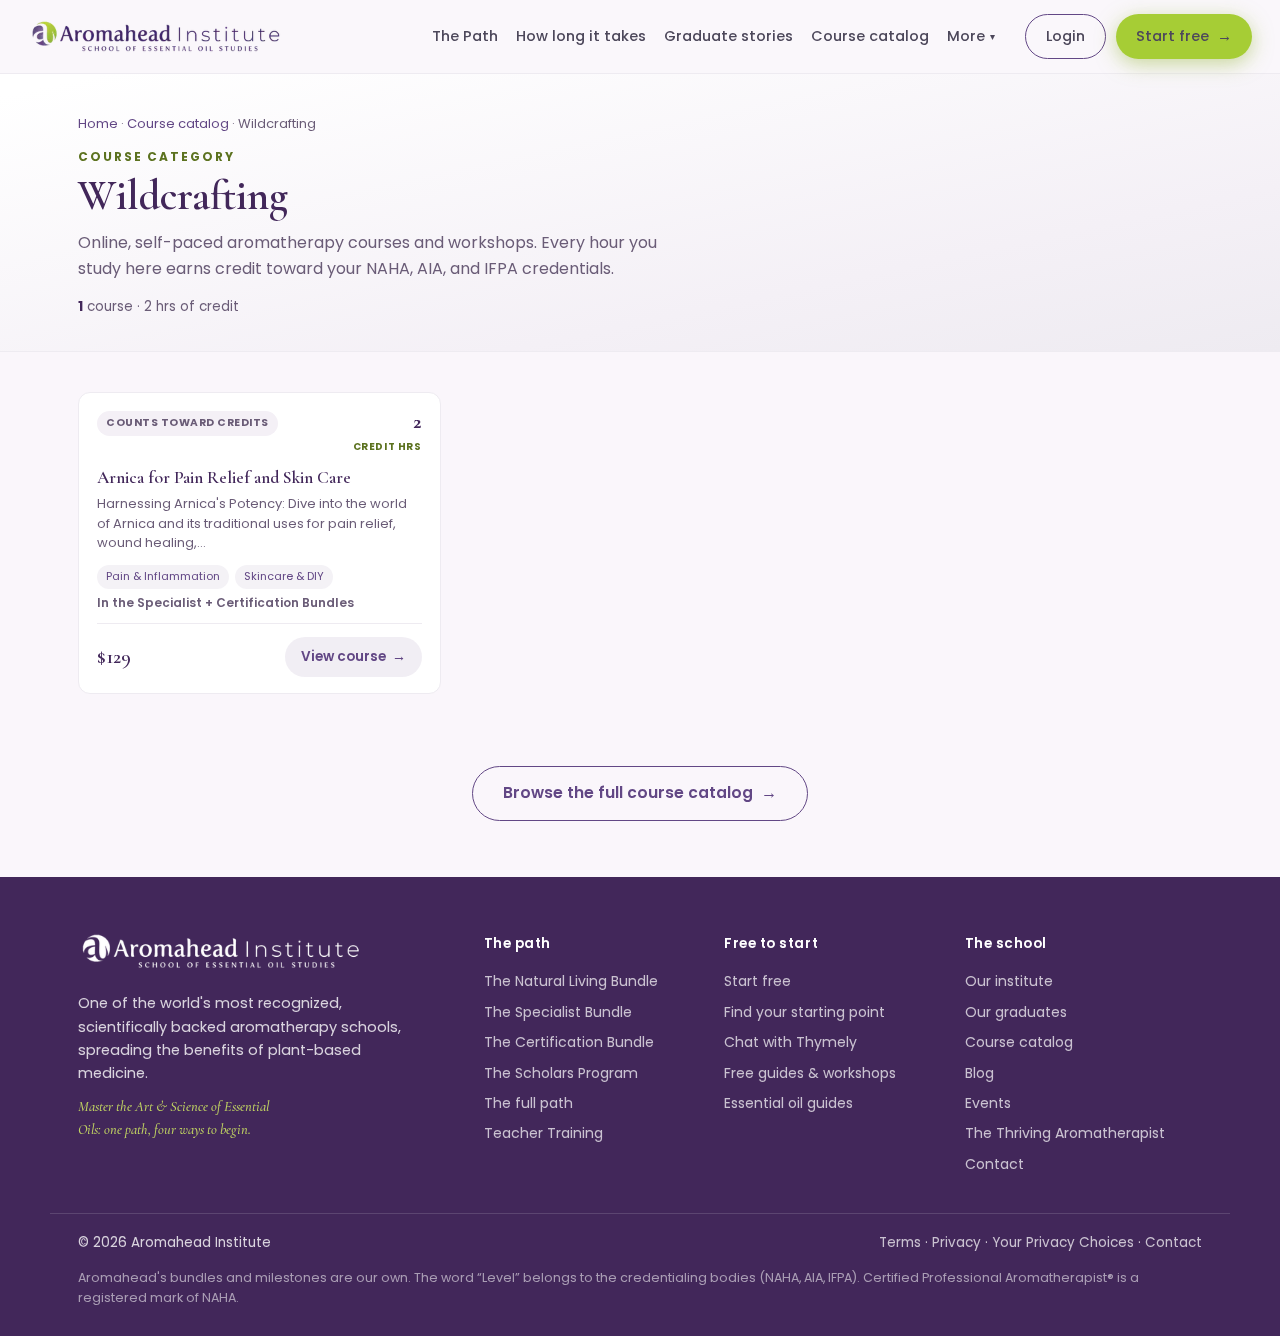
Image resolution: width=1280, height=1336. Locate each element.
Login (1065, 36)
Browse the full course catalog (628, 792)
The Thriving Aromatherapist (1065, 1133)
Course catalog (870, 36)
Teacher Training (543, 1133)
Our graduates (1016, 1012)
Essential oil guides (788, 1103)
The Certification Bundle (569, 1042)
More (971, 36)
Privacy (956, 1242)
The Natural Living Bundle (571, 981)
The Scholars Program (561, 1073)
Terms (900, 1242)
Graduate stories (728, 36)
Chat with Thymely (790, 1042)
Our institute (1009, 981)
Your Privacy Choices (1063, 1242)
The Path (465, 36)
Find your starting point (804, 1012)
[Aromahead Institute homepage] (156, 37)
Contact (994, 1164)
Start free (1172, 36)
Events (988, 1103)
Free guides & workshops (810, 1073)
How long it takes (581, 36)
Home (98, 123)
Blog (979, 1073)
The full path (528, 1103)
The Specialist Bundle (558, 1012)
